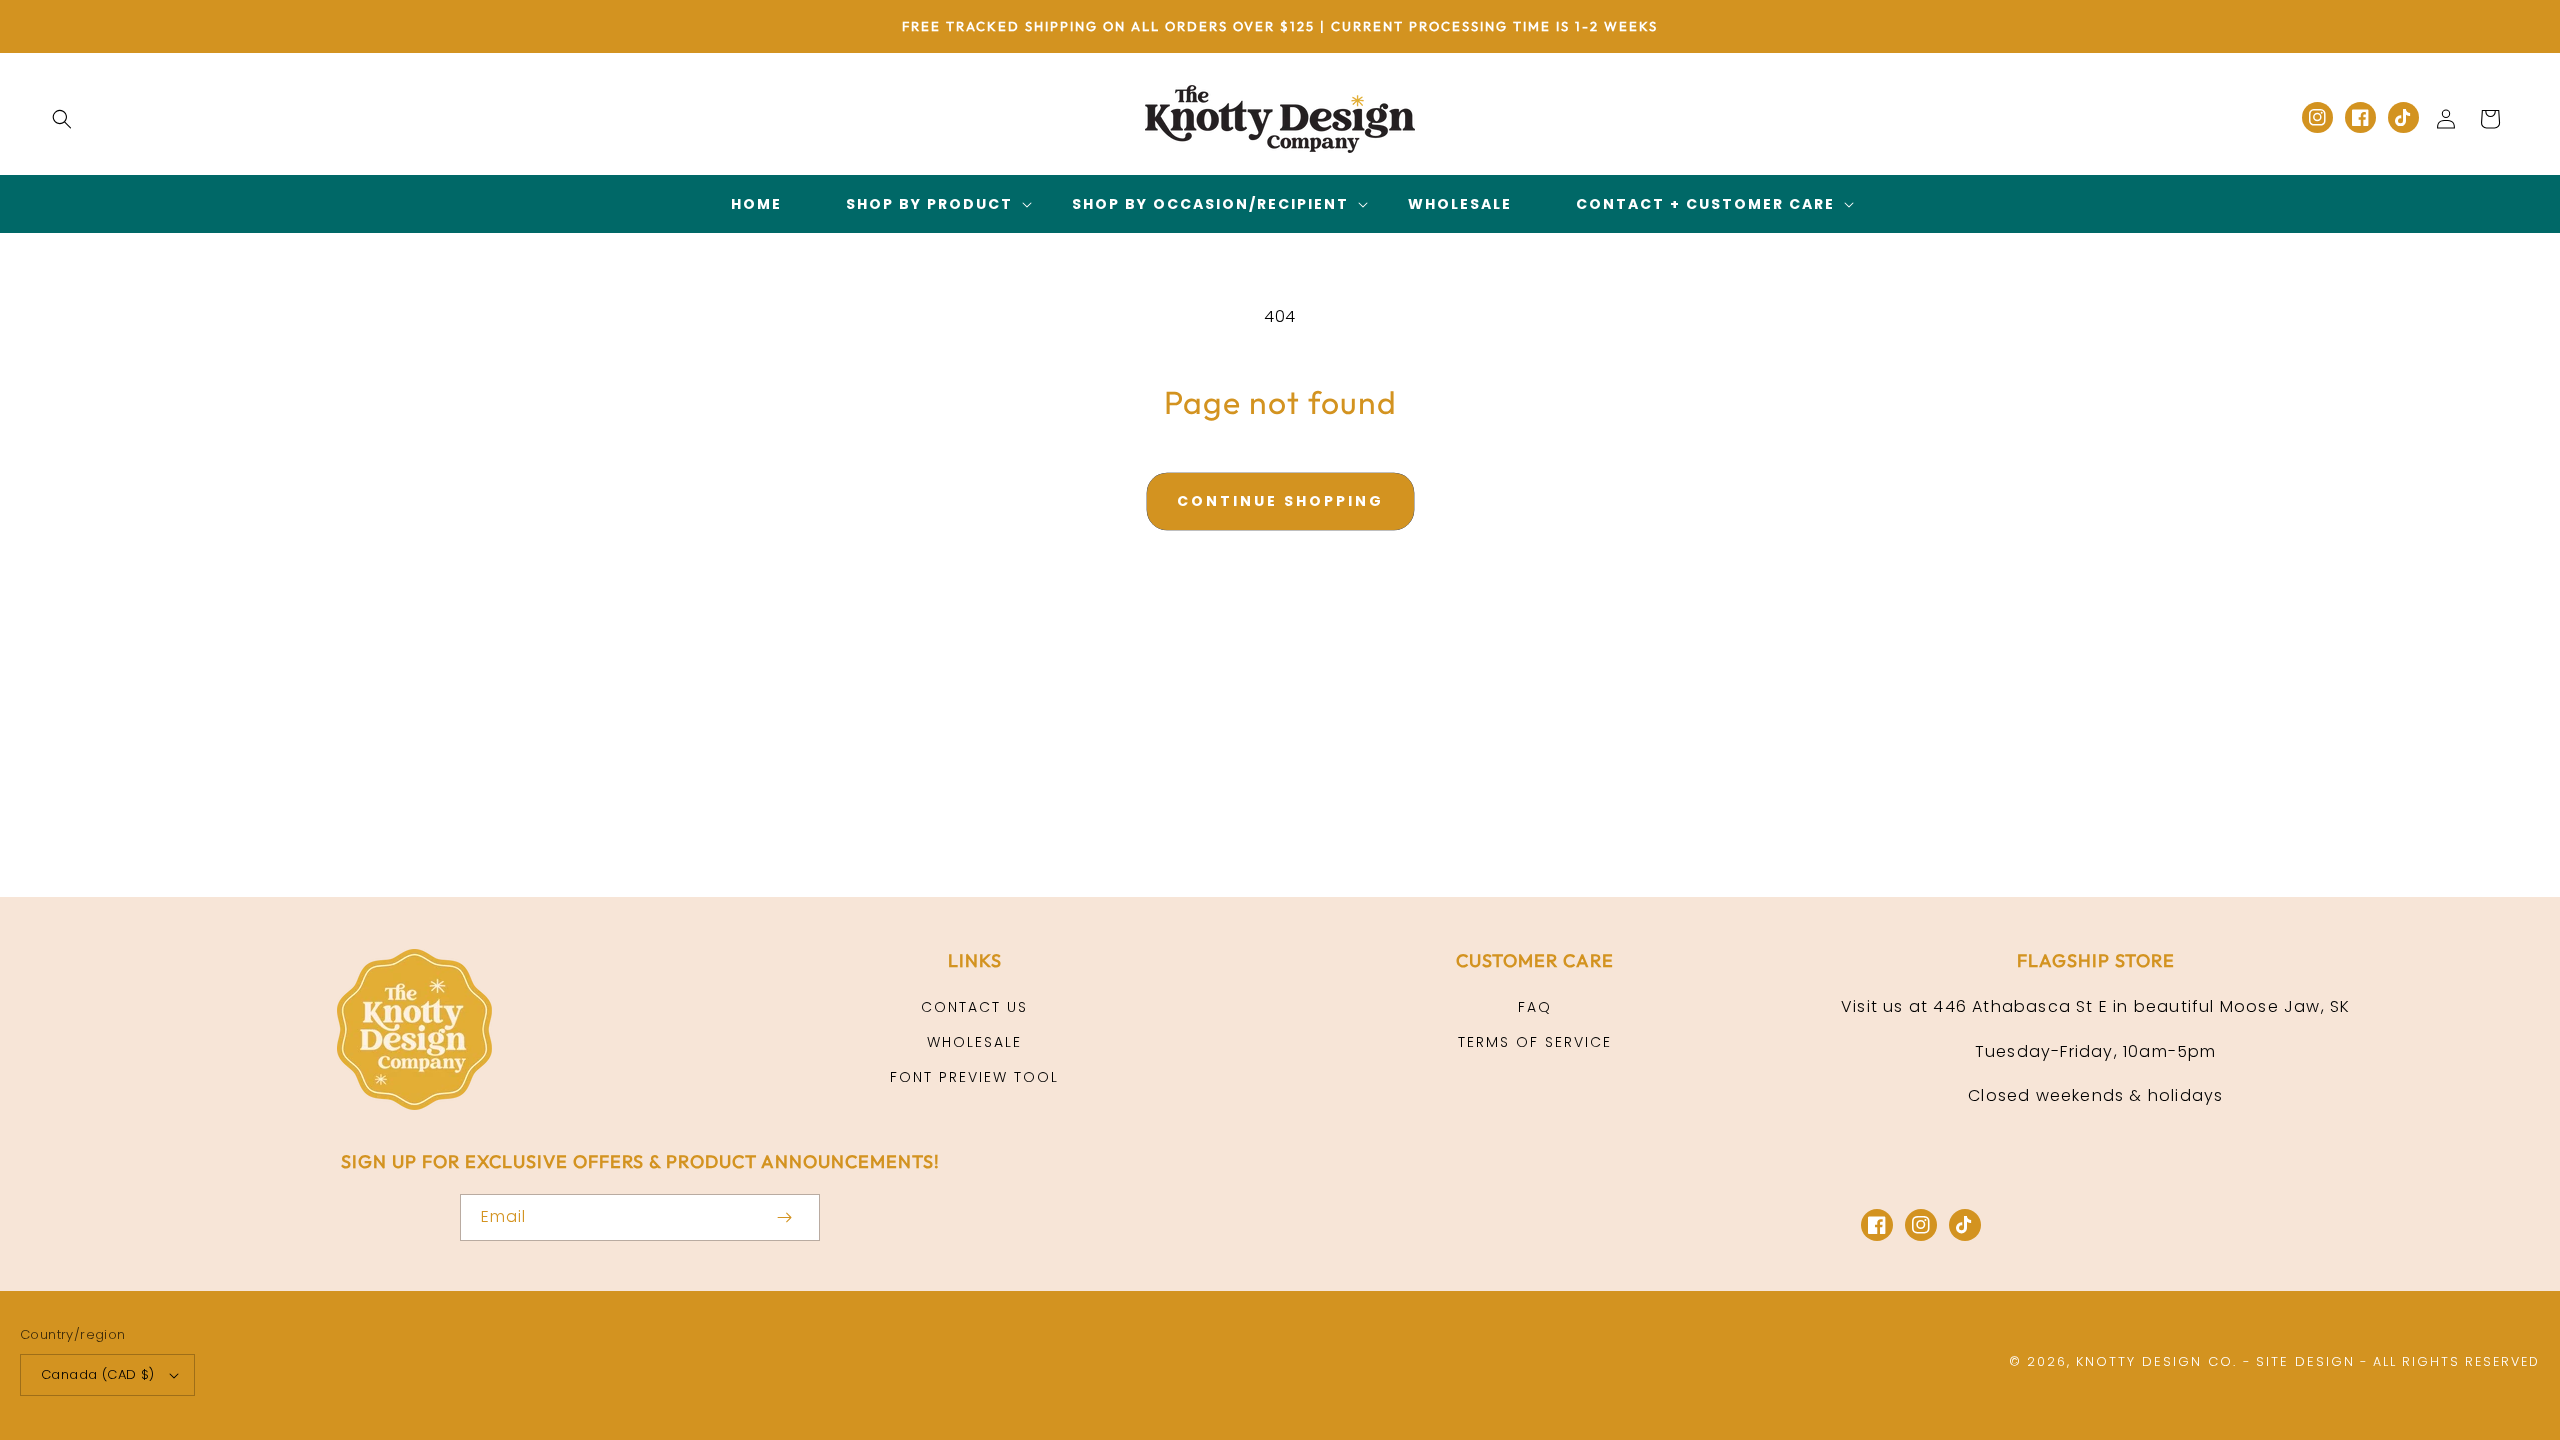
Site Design (2305, 1361)
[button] (62, 119)
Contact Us (974, 1007)
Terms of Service (1535, 1042)
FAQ (1535, 1007)
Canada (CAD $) (98, 1374)
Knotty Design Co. (2156, 1361)
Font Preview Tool (974, 1077)
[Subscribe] (784, 1217)
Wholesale (974, 1042)
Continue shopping (1280, 501)
